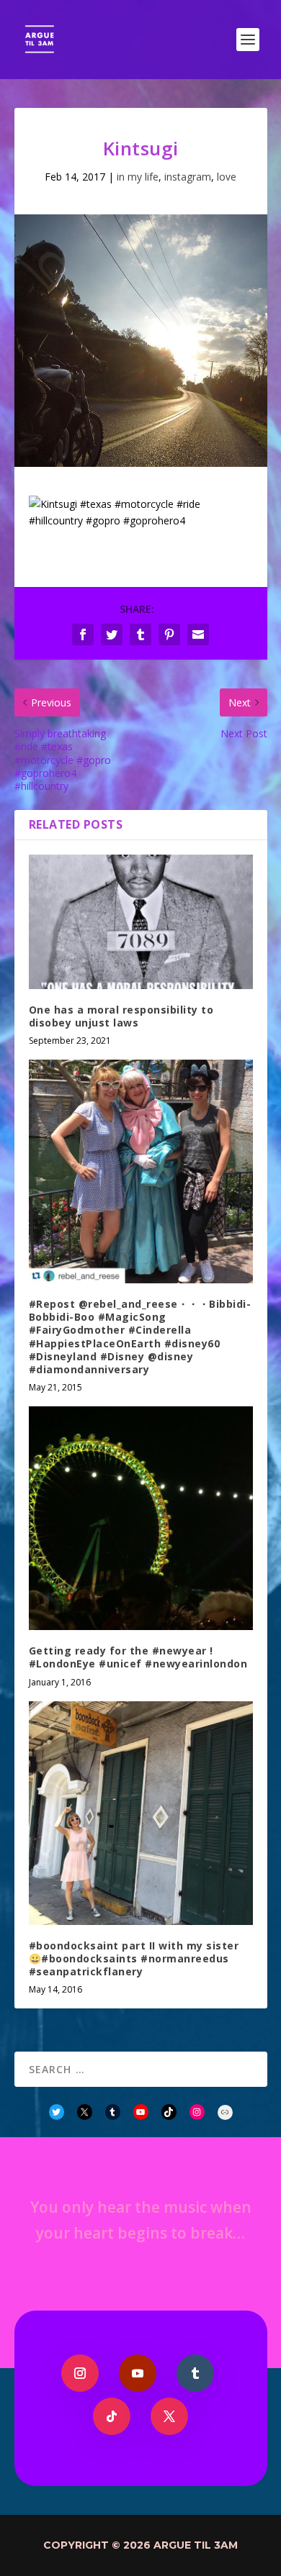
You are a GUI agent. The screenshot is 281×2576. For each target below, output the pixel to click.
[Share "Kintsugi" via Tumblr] (140, 634)
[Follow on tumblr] (195, 2373)
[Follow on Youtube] (138, 2373)
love (227, 177)
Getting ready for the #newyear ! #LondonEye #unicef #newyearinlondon (138, 1657)
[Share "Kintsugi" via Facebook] (83, 634)
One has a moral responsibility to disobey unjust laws (121, 1016)
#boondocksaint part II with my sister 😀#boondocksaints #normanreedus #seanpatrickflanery (134, 1958)
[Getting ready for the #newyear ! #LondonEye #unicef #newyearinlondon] (141, 1518)
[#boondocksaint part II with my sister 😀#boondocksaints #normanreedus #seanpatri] (141, 1813)
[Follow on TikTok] (112, 2416)
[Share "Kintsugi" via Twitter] (112, 634)
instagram (188, 177)
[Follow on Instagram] (80, 2373)
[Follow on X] (169, 2416)
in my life (138, 177)
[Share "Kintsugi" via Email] (198, 634)
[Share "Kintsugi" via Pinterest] (169, 634)
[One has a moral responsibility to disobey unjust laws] (141, 922)
